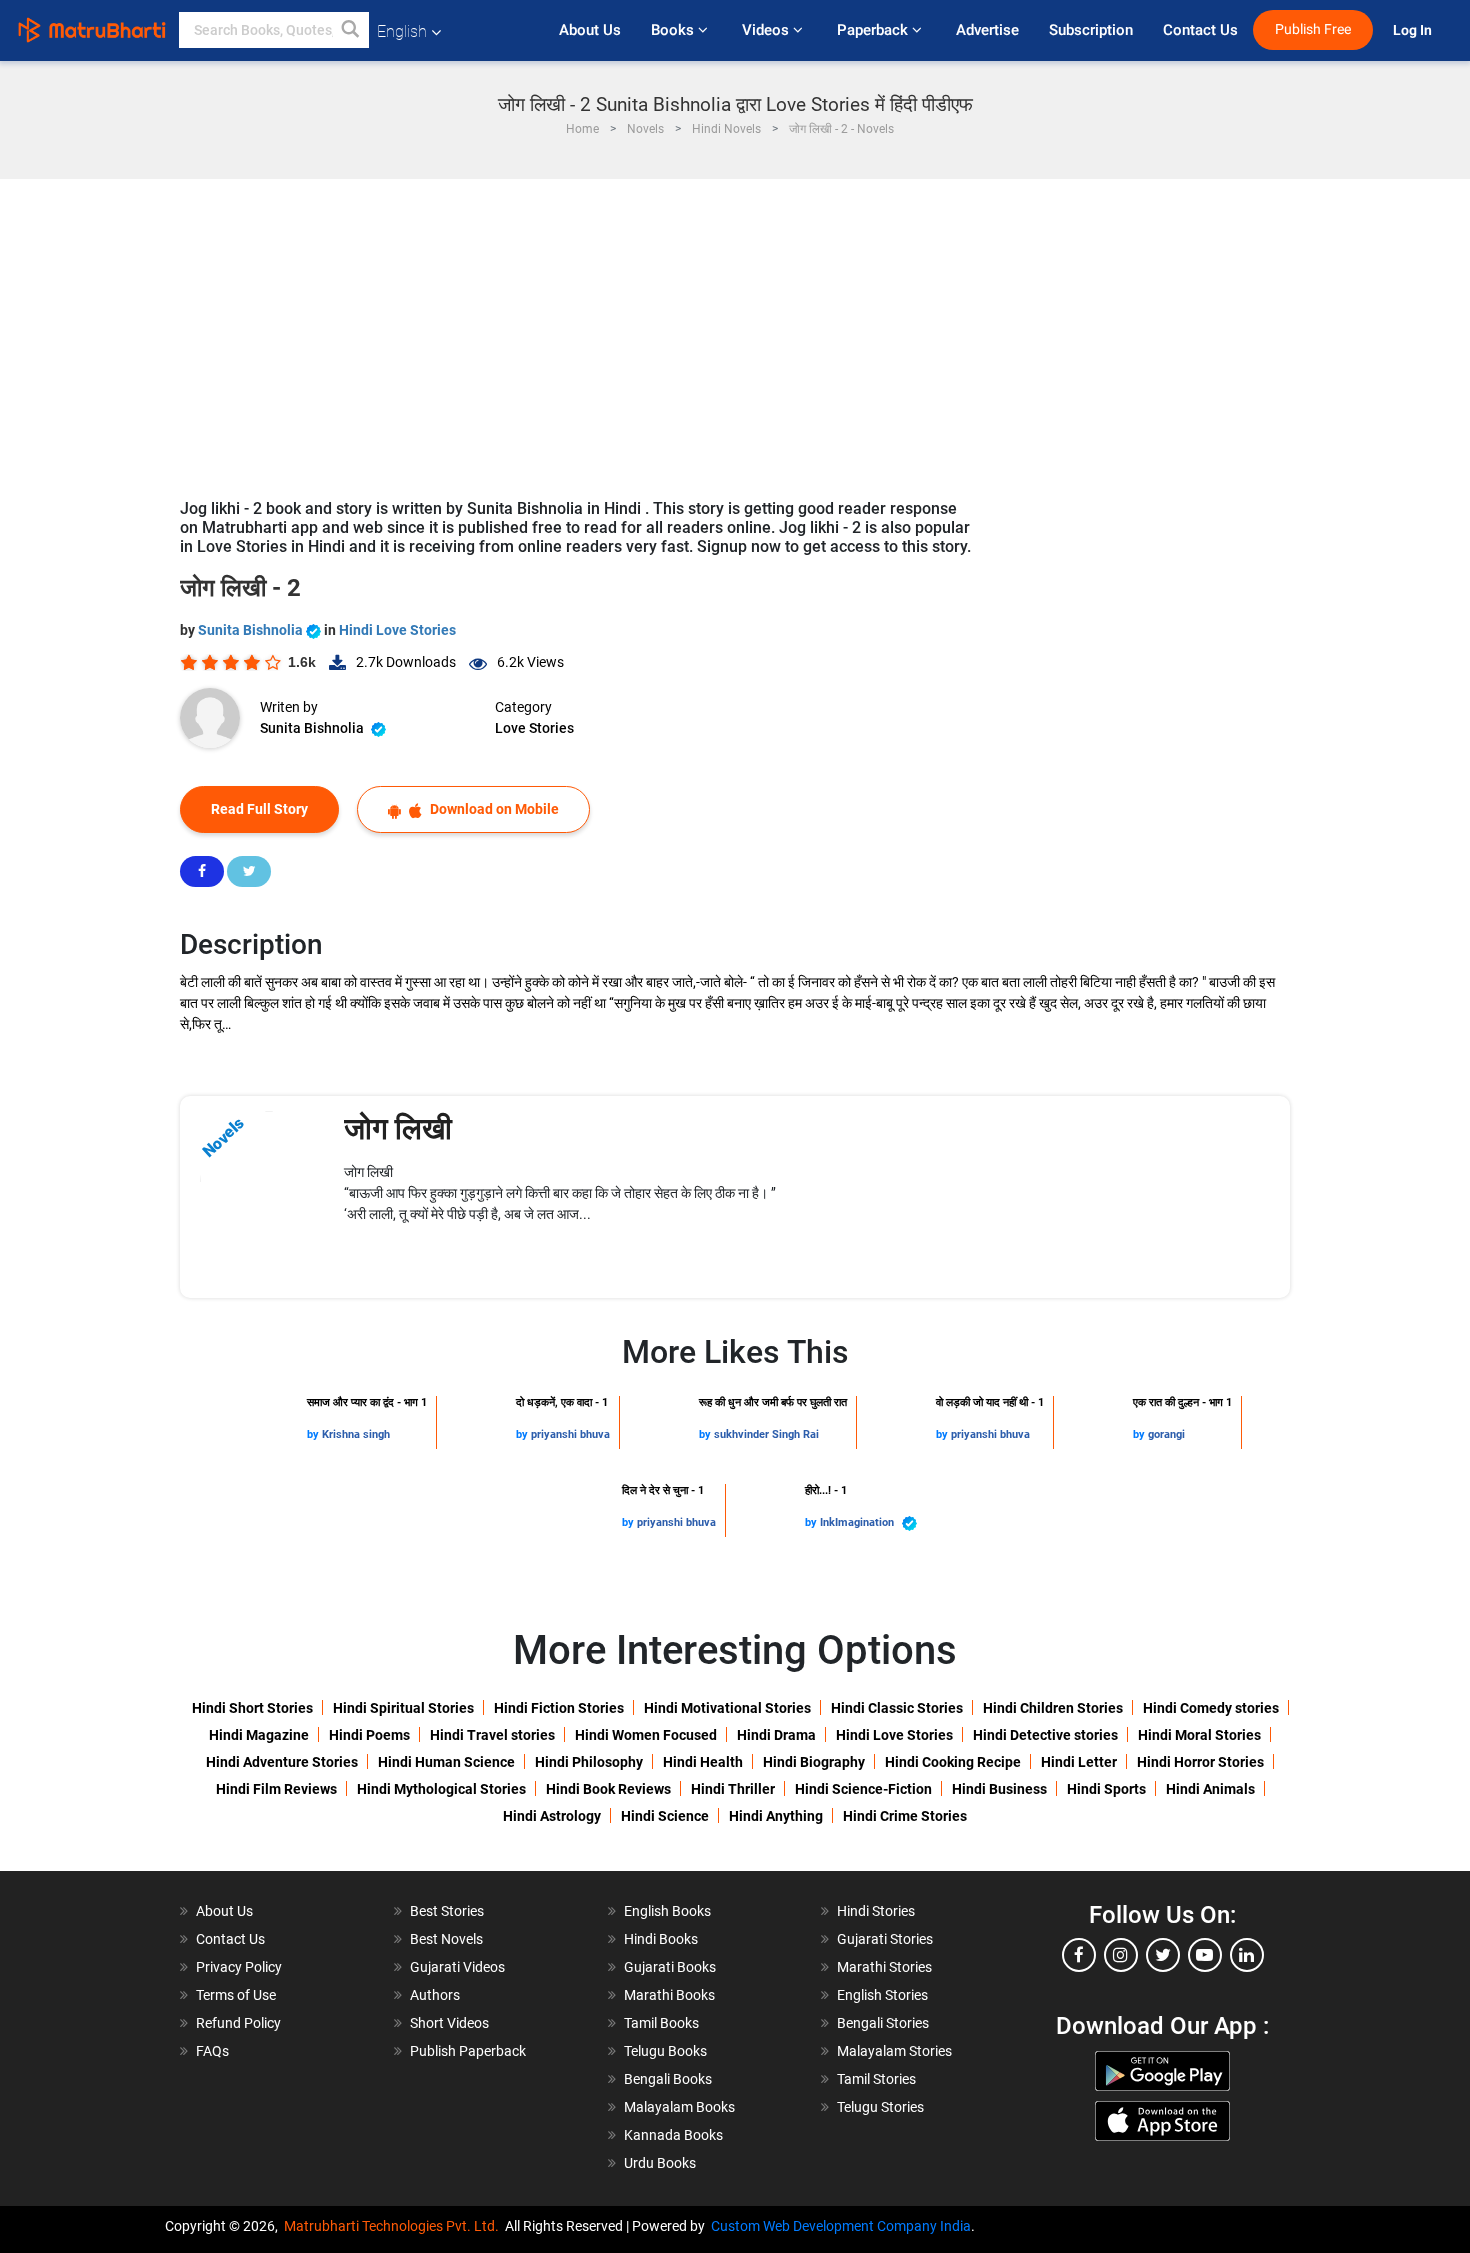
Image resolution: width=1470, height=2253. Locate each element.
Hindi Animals (1210, 1789)
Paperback (874, 30)
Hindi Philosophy (589, 1762)
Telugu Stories (880, 2107)
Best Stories (447, 1911)
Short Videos (449, 2023)
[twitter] (1163, 1955)
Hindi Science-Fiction (863, 1789)
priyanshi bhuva (570, 1434)
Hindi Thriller (733, 1789)
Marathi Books (669, 1995)
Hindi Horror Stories (1200, 1762)
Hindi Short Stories (252, 1708)
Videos (767, 30)
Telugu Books (665, 2051)
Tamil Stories (876, 2079)
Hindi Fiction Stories (559, 1708)
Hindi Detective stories (1045, 1735)
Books (674, 30)
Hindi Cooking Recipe (953, 1762)
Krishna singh (356, 1434)
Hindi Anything (776, 1816)
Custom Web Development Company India (841, 2226)
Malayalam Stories (894, 2051)
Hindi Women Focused (646, 1735)
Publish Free (1313, 29)
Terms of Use (236, 1995)
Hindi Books (661, 1939)
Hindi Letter (1079, 1762)
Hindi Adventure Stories (282, 1762)
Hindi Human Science (446, 1762)
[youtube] (1205, 1955)
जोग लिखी (398, 1128)
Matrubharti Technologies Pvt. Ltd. (394, 2226)
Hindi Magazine (259, 1735)
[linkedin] (1247, 1955)
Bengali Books (668, 2079)
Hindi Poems (369, 1735)
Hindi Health (703, 1762)
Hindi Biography (814, 1762)
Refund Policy (238, 2023)
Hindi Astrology (552, 1816)
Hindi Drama (776, 1735)
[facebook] (1079, 1955)
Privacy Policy (239, 1967)
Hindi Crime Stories (905, 1816)
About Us (590, 30)
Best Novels (446, 1939)
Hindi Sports (1106, 1789)
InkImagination (858, 1522)
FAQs (212, 2051)
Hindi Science (665, 1816)
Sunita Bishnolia (252, 630)
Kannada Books (673, 2135)
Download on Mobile (493, 809)
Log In (1414, 30)
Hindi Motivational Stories (727, 1708)
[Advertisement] (735, 329)
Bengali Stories (883, 2023)
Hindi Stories (876, 1911)
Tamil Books (661, 2023)
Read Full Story (259, 809)
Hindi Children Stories (1053, 1708)
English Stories (882, 1995)
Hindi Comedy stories (1211, 1708)
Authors (435, 1995)
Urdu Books (660, 2163)
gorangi (1166, 1434)
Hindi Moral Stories (1199, 1735)
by (314, 1434)
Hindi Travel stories (492, 1735)
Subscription (1091, 30)
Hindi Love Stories (397, 630)
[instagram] (1121, 1955)
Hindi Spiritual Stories (403, 1708)
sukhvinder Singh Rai (766, 1434)
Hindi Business (999, 1789)
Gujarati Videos (457, 1967)
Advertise (987, 30)
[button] (351, 30)
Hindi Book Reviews (608, 1789)
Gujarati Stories (885, 1939)
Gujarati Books (670, 1967)
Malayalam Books (679, 2107)
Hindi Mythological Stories (441, 1789)
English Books (667, 1911)
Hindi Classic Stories (897, 1708)
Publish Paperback (468, 2051)
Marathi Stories (884, 1967)
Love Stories (534, 728)
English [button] (402, 31)
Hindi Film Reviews (276, 1789)
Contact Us (1200, 30)
